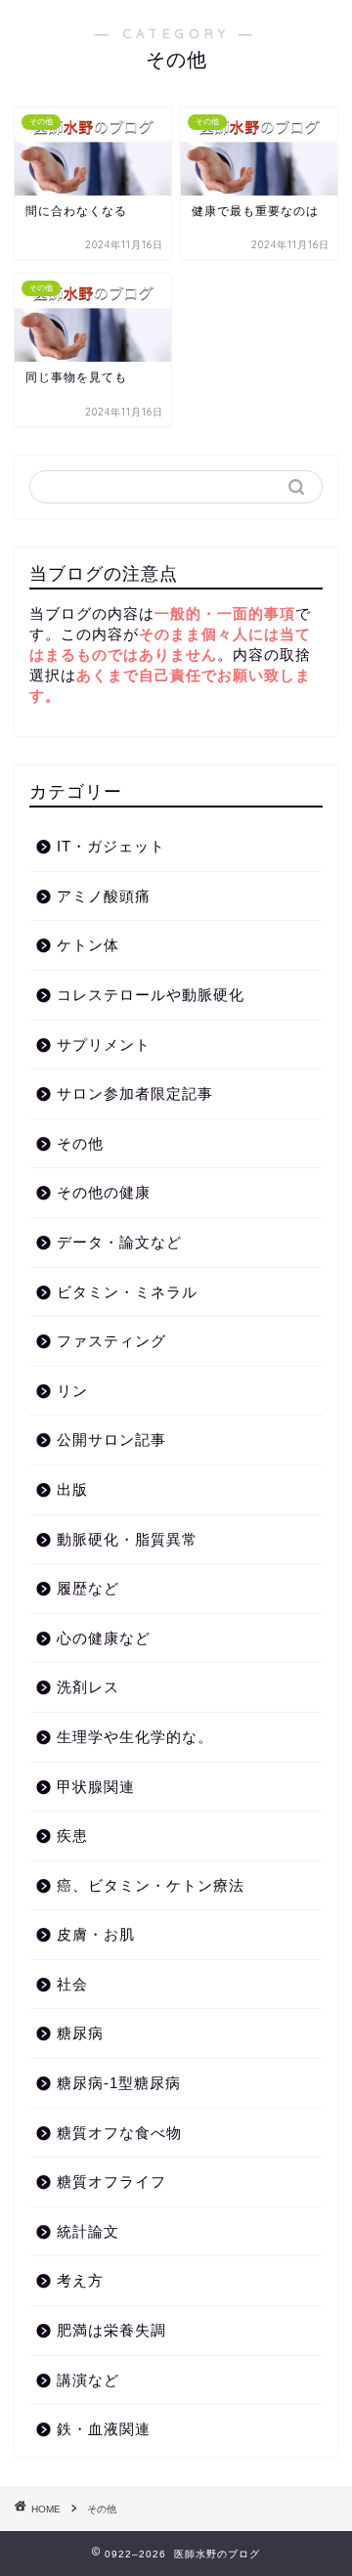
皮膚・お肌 (96, 1934)
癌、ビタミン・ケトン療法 (151, 1885)
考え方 (80, 2280)
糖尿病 (80, 2033)
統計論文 (88, 2231)
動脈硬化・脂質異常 (127, 1539)
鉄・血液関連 (104, 2429)
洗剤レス (88, 1687)
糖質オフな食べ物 (119, 2133)
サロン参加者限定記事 (135, 1093)
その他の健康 (104, 1192)
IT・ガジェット (111, 846)
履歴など (88, 1588)
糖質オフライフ (111, 2182)
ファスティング (111, 1341)
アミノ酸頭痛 (104, 896)
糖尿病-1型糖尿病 (119, 2083)
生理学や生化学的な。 (135, 1737)
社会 (72, 1984)
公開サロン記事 (111, 1440)
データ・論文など (119, 1242)
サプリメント (104, 1045)
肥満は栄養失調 (111, 2330)
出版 (72, 1489)
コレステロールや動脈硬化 (151, 995)
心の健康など (104, 1638)
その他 (80, 1143)
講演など (88, 2380)
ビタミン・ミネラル (127, 1292)
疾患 (72, 1835)
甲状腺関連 (96, 1787)
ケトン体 (88, 945)
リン (72, 1391)
